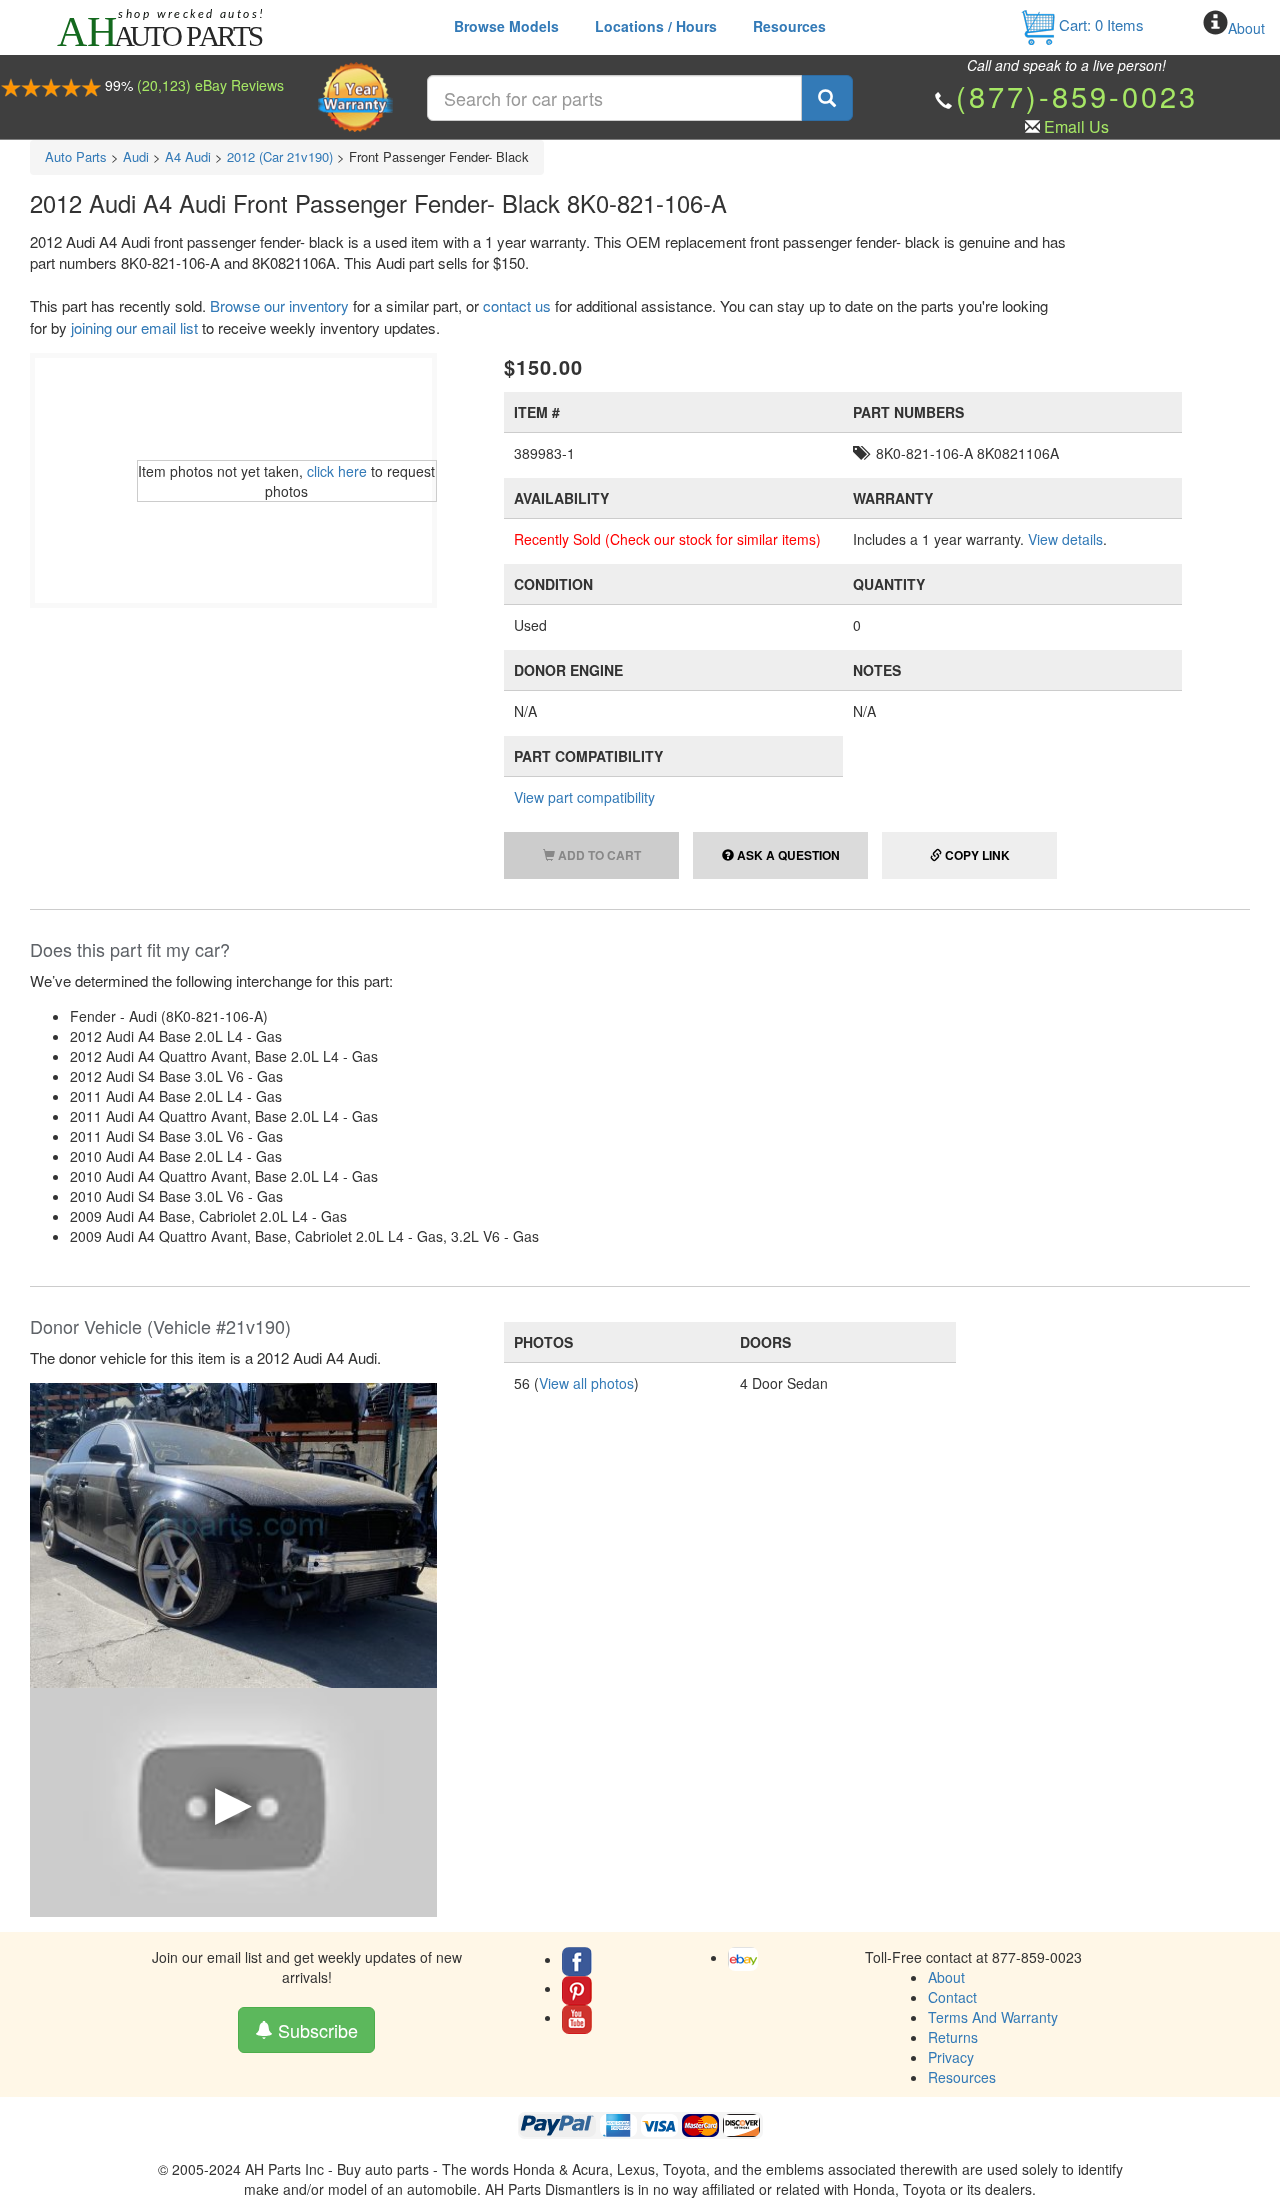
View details (1065, 539)
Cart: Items (1099, 24)
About (1246, 28)
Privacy (951, 2057)
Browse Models (506, 26)
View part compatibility (584, 797)
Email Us (1076, 126)
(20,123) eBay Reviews (210, 85)
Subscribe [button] (315, 2030)
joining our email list (134, 327)
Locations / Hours (656, 26)
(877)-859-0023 (1077, 95)
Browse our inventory (279, 305)
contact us (517, 305)
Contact (952, 1997)
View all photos (586, 1383)
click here (337, 471)
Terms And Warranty (993, 2017)
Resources (789, 26)
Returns (953, 2037)
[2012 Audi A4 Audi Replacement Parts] (233, 1533)
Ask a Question (787, 855)
